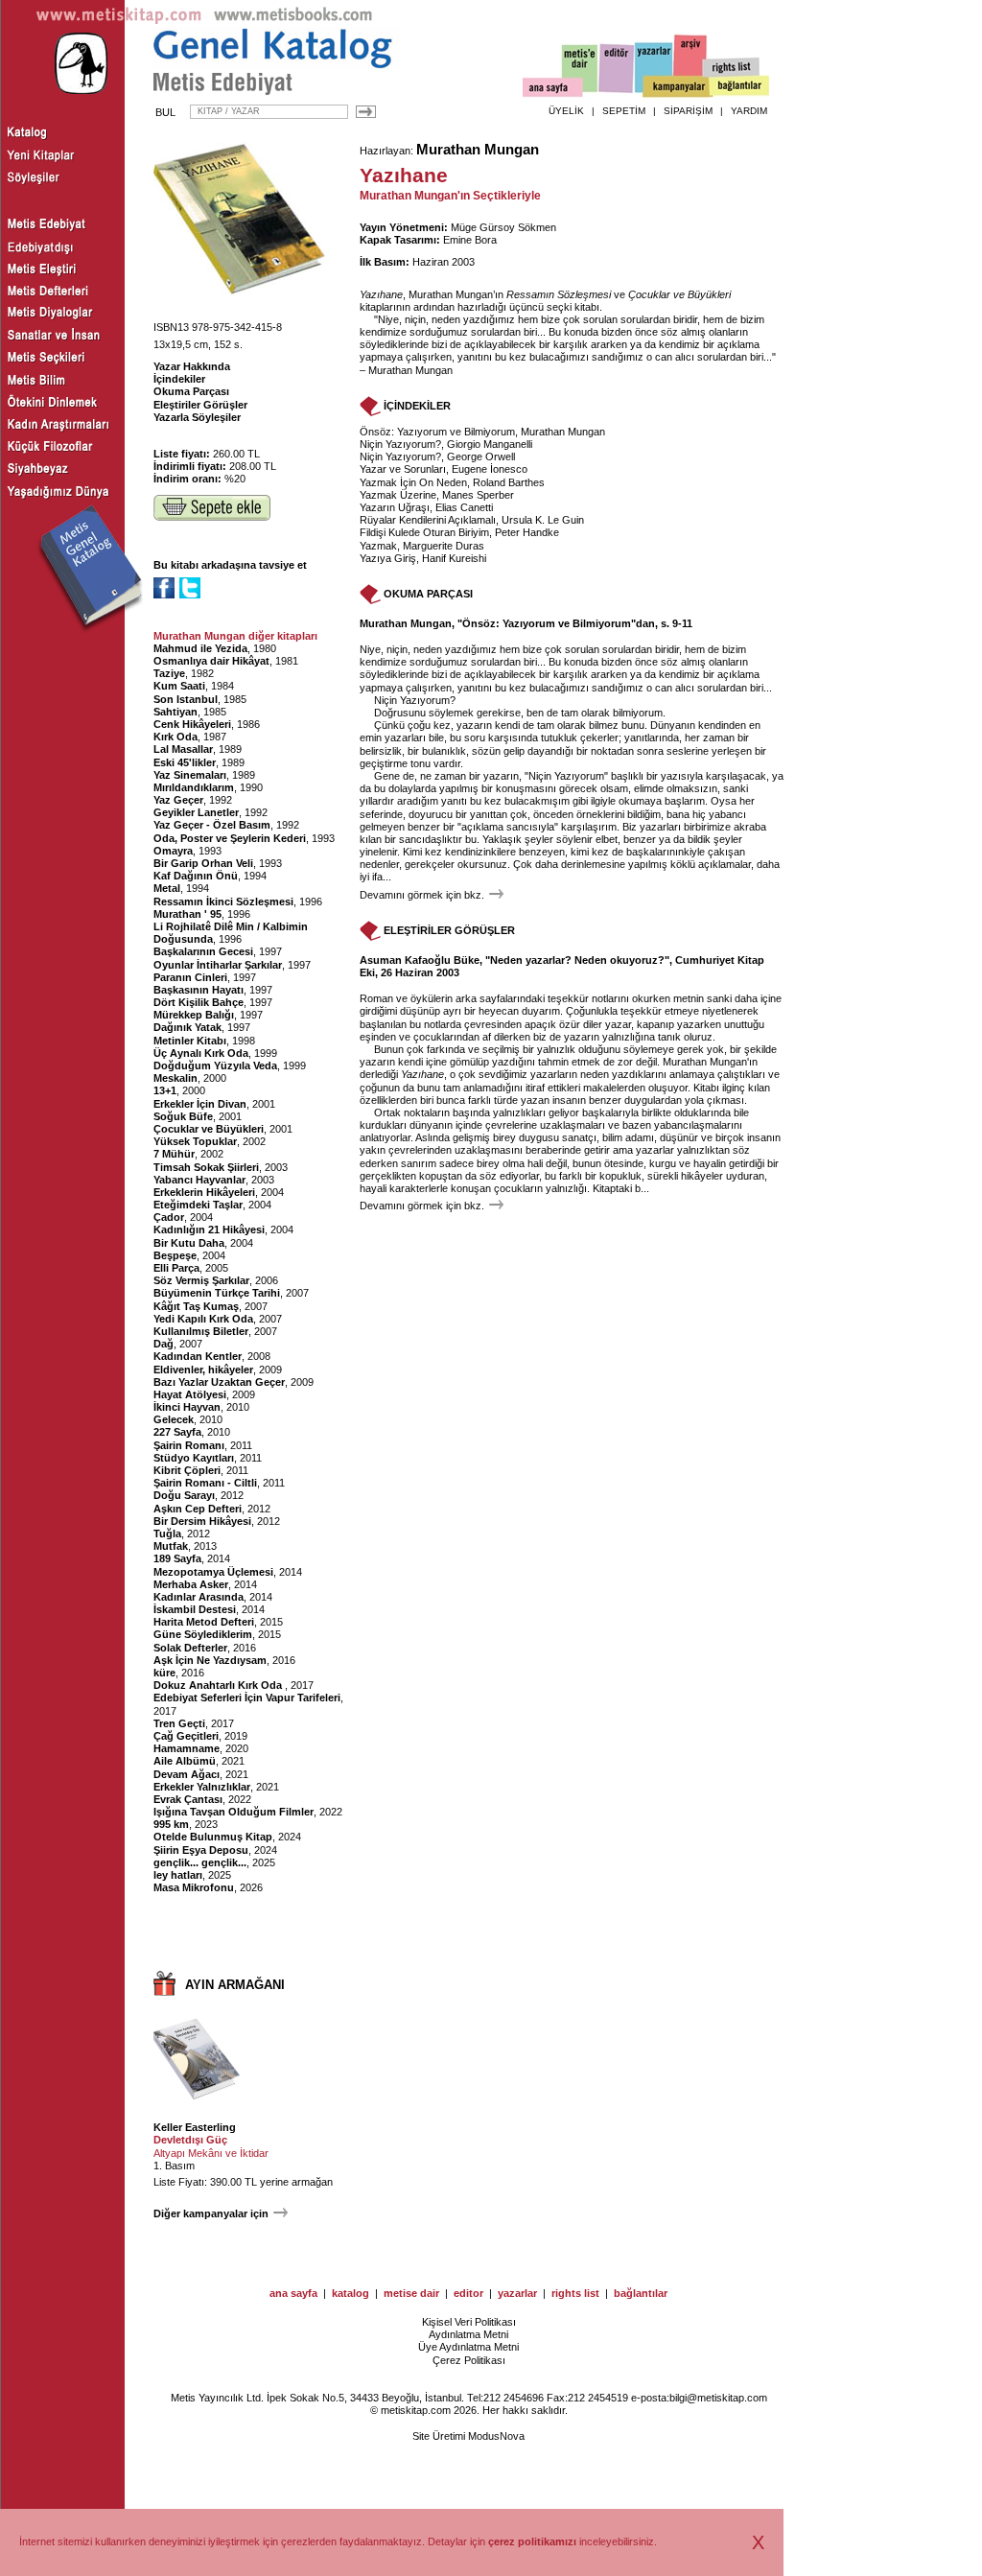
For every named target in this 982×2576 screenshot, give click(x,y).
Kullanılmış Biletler (201, 1331)
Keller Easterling (195, 2127)
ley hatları (178, 1875)
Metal (167, 888)
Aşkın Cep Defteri (198, 1509)
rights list (575, 2293)
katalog (351, 2293)
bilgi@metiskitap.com (718, 2398)
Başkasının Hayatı (199, 990)
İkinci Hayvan (187, 1407)
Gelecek (174, 1419)
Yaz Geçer (178, 800)
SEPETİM (624, 111)
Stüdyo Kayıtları (194, 1458)
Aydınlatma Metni (468, 2334)
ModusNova (496, 2436)
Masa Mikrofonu (194, 1887)
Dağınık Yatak (187, 1027)
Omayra (173, 851)
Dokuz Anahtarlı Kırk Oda (219, 1685)
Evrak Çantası (188, 1799)
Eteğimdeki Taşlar (198, 1205)
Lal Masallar (183, 749)
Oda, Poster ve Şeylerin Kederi (230, 838)
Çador (169, 1217)
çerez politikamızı (532, 2541)
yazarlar (517, 2293)
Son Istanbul (186, 699)
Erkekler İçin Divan (200, 1104)
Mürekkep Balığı (194, 1015)
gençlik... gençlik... (200, 1862)
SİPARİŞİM (688, 111)
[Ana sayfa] (553, 90)
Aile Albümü (185, 1761)
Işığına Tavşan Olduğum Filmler (234, 1812)
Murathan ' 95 (187, 914)
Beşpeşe (175, 1255)
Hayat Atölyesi (190, 1394)
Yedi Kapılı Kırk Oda (203, 1319)
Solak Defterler (190, 1648)
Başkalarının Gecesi (203, 951)
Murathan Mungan (478, 150)
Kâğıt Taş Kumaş (196, 1306)
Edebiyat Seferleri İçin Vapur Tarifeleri (247, 1698)
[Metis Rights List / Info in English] (732, 68)
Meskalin (175, 1078)
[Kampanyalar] (677, 87)
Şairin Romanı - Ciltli (205, 1483)
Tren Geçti (179, 1723)
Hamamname (187, 1748)
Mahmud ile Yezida (200, 648)
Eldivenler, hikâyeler (203, 1370)
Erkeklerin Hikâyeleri (204, 1192)
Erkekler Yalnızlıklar (202, 1787)
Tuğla (167, 1534)
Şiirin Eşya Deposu (201, 1850)
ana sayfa (293, 2293)
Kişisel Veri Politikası (469, 2322)
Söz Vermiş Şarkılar (201, 1280)
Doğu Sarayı (184, 1495)
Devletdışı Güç (190, 2140)
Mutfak (171, 1546)
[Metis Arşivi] (690, 64)
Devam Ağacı (187, 1774)
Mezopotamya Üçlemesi (213, 1572)
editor (468, 2293)
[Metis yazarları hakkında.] (654, 68)
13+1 (165, 1090)
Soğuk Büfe (183, 1116)
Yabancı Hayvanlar (199, 1180)
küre (164, 1673)
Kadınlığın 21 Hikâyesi (209, 1229)
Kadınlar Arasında (199, 1597)
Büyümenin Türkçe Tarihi (217, 1293)
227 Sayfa (177, 1432)
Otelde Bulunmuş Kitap (213, 1837)
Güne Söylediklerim (203, 1634)
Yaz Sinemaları (190, 775)
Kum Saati (179, 686)
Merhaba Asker (191, 1584)
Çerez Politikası (469, 2360)
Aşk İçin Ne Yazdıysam (210, 1660)
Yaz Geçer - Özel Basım (212, 825)
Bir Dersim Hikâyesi (202, 1521)
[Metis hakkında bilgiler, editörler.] (581, 70)
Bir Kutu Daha (189, 1243)
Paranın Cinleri (190, 977)
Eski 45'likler (185, 762)
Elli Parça (176, 1268)
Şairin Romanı (189, 1445)
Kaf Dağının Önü (196, 876)
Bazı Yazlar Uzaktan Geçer (219, 1382)
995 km (171, 1824)
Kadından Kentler (198, 1356)
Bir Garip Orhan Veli (203, 863)
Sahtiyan (175, 712)
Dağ (164, 1344)
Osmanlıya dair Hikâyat (211, 661)
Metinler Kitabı (190, 1041)
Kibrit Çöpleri (187, 1470)
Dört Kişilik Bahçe (199, 1002)
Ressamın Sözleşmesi (559, 294)
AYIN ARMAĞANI (235, 1985)
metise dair (411, 2293)
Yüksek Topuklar (195, 1141)
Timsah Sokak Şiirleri (206, 1167)
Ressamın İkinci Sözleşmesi (223, 902)
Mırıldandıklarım (194, 787)
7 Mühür (174, 1154)
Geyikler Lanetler (196, 812)
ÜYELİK (566, 111)
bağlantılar (641, 2293)
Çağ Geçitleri (186, 1736)
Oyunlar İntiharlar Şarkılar (218, 965)
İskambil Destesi (195, 1609)
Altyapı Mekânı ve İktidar (211, 2153)
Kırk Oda (175, 737)
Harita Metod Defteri (204, 1622)
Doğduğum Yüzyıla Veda (215, 1066)
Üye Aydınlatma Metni (468, 2347)
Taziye (169, 673)
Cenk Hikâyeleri (192, 724)
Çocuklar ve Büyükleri (209, 1129)
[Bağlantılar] (739, 87)
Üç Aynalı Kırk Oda (201, 1053)
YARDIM (749, 111)
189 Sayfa (177, 1558)
